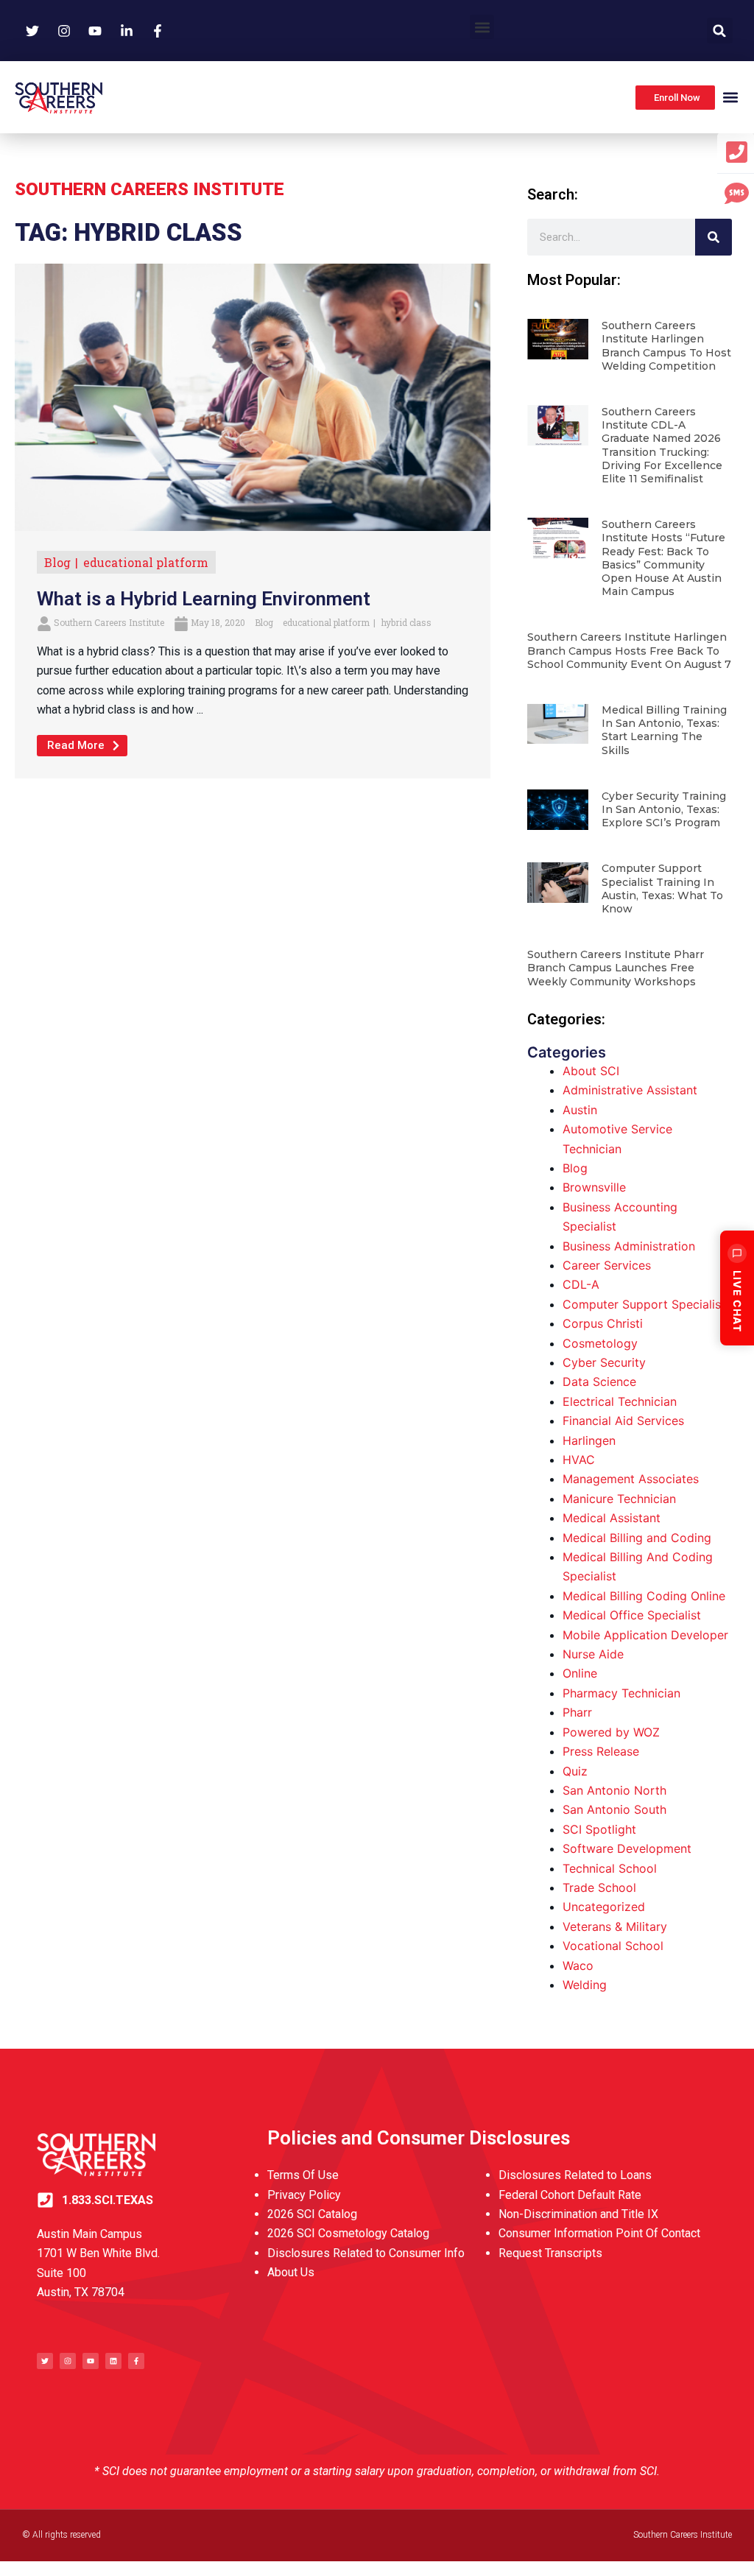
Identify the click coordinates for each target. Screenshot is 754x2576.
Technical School (610, 1868)
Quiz (575, 1771)
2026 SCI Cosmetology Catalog (348, 2233)
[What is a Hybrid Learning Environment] (253, 396)
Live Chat (737, 1301)
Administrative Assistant (630, 1090)
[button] (482, 27)
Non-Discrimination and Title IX (578, 2214)
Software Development (627, 1848)
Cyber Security (604, 1362)
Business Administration (629, 1246)
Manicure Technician (619, 1499)
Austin (580, 1110)
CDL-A (581, 1284)
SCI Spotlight (599, 1829)
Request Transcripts (550, 2253)
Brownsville (594, 1187)
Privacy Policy (304, 2195)
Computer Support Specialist (644, 1304)
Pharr (577, 1712)
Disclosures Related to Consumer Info (366, 2253)
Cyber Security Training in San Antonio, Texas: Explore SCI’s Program (664, 809)
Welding (585, 1985)
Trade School (599, 1887)
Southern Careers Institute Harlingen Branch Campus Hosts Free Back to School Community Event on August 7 (629, 650)
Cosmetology (600, 1343)
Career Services (607, 1265)
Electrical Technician (620, 1401)
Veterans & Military (615, 1926)
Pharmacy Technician (621, 1693)
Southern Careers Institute (109, 622)
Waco (578, 1966)
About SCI (591, 1071)
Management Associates (631, 1479)
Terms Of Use (303, 2175)
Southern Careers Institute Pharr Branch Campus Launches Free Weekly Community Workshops (616, 968)
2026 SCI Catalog (312, 2214)
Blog (57, 562)
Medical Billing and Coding (637, 1538)
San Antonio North (614, 1790)
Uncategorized (604, 1907)
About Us (291, 2272)
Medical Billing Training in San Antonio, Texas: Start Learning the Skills (664, 730)
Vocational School (613, 1946)
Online (580, 1673)
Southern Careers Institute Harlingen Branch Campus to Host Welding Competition (666, 346)
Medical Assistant (612, 1518)
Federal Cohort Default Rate (570, 2195)
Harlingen (589, 1440)
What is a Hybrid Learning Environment (204, 599)
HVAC (579, 1460)
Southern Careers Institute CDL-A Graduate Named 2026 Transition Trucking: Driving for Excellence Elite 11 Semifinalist (662, 445)
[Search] (714, 237)
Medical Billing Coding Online (644, 1596)
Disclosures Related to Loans (575, 2175)
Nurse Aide (593, 1654)
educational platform (146, 562)
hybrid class (406, 622)
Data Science (599, 1382)
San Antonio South (614, 1809)
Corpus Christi (603, 1323)
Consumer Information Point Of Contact (599, 2233)
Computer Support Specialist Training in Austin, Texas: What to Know (662, 888)
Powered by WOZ (611, 1732)
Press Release (601, 1751)
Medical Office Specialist (632, 1615)
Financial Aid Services (623, 1421)
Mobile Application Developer (645, 1635)
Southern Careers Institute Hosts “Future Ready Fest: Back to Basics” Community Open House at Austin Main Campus (663, 558)
